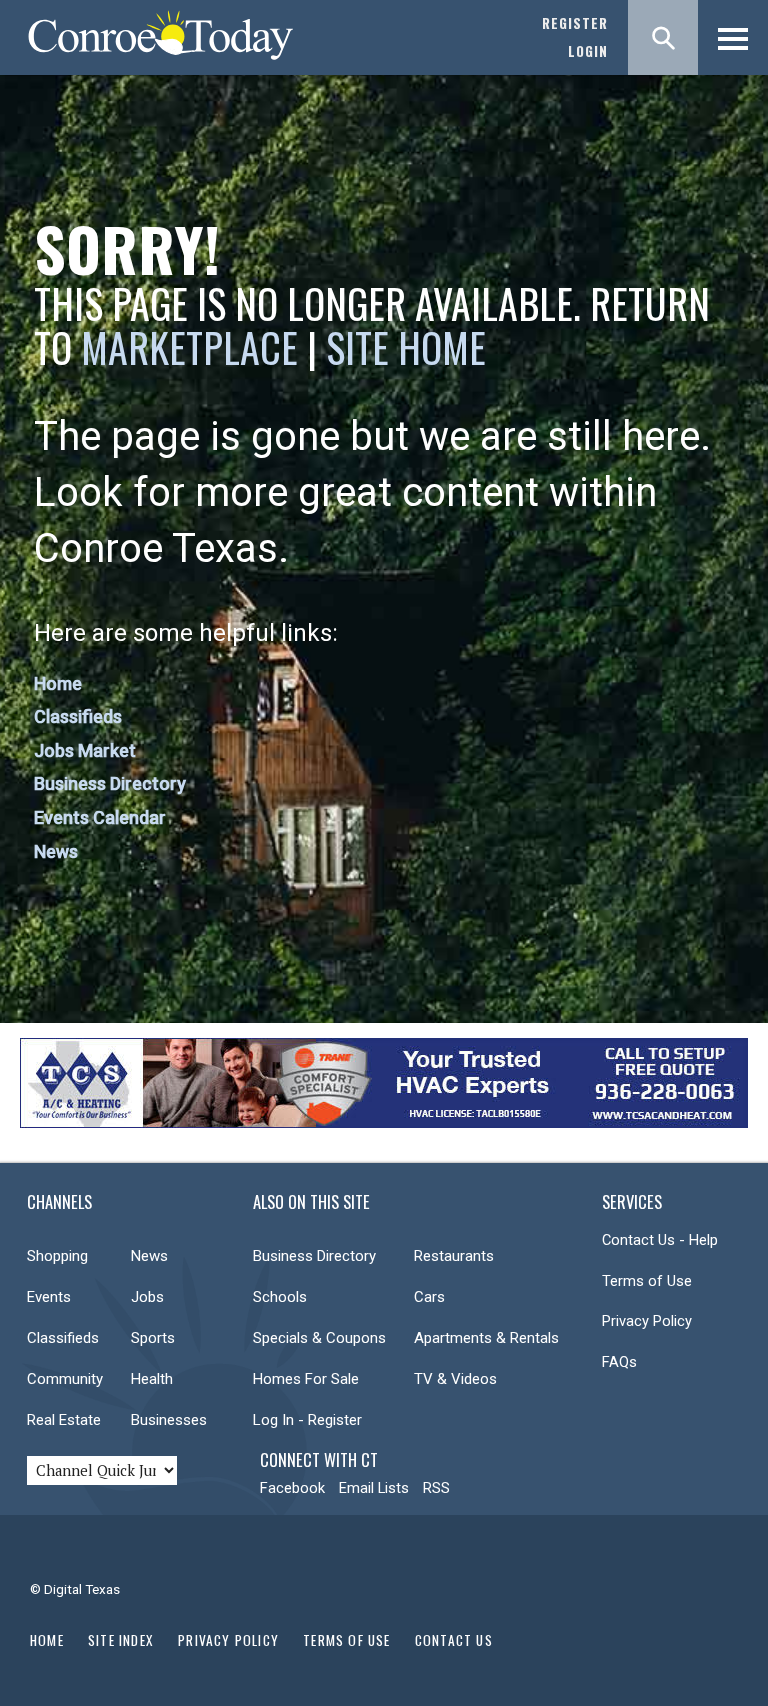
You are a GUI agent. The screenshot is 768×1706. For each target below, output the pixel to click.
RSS (436, 1488)
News (56, 851)
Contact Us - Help (660, 1240)
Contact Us (454, 1640)
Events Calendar (100, 817)
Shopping (57, 1256)
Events (49, 1297)
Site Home (406, 347)
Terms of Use (647, 1281)
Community (65, 1379)
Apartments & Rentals (486, 1338)
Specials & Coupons (319, 1338)
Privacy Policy (647, 1321)
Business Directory (110, 783)
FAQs (619, 1362)
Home (58, 683)
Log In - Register (307, 1420)
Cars (429, 1297)
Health (152, 1379)
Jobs (147, 1297)
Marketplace (189, 347)
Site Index (121, 1640)
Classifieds (78, 716)
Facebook (292, 1488)
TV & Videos (455, 1379)
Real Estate (64, 1420)
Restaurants (454, 1256)
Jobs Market (85, 750)
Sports (153, 1338)
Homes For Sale (306, 1379)
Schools (280, 1297)
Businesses (169, 1420)
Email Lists (374, 1488)
